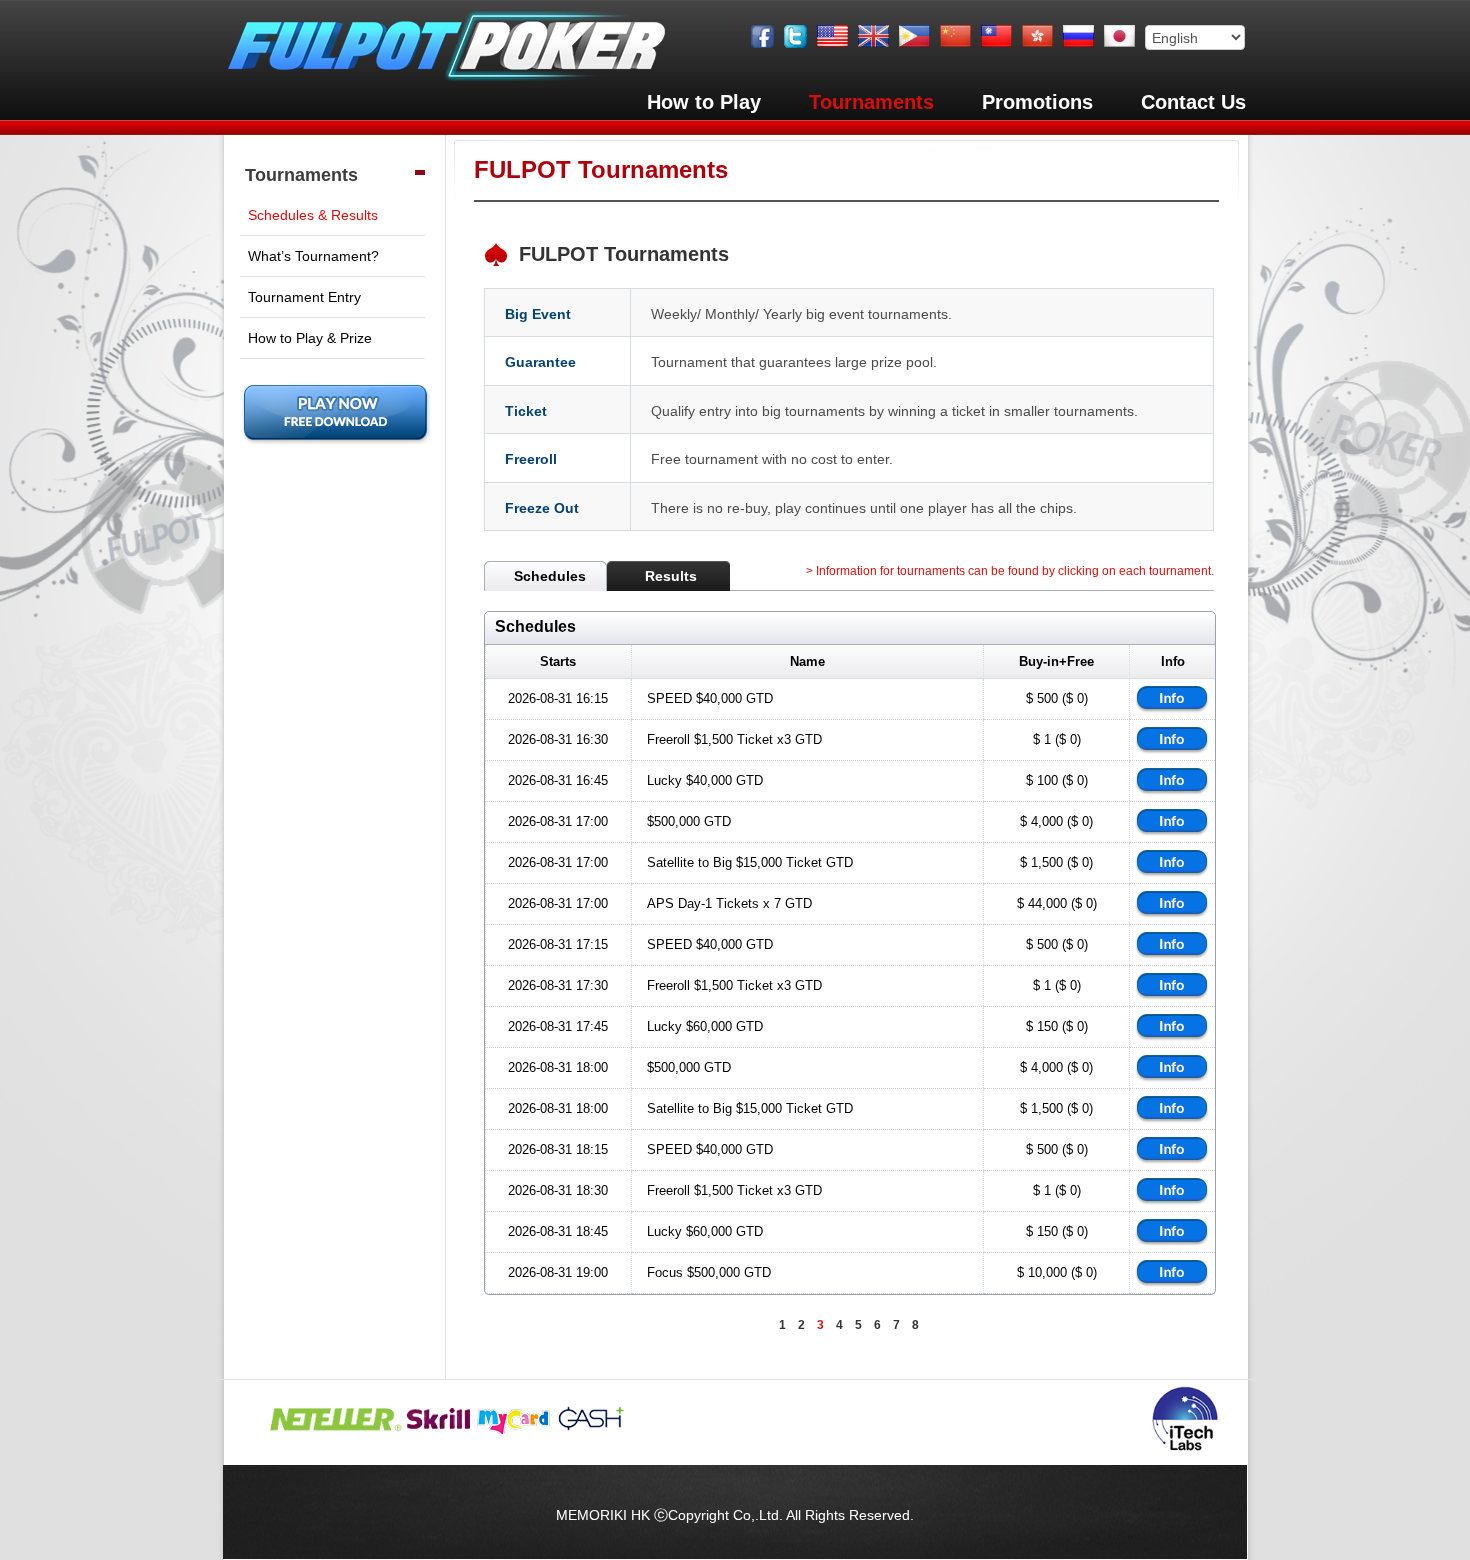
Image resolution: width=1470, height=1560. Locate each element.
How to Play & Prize (310, 338)
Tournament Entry (304, 297)
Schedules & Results (313, 215)
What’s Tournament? (313, 256)
